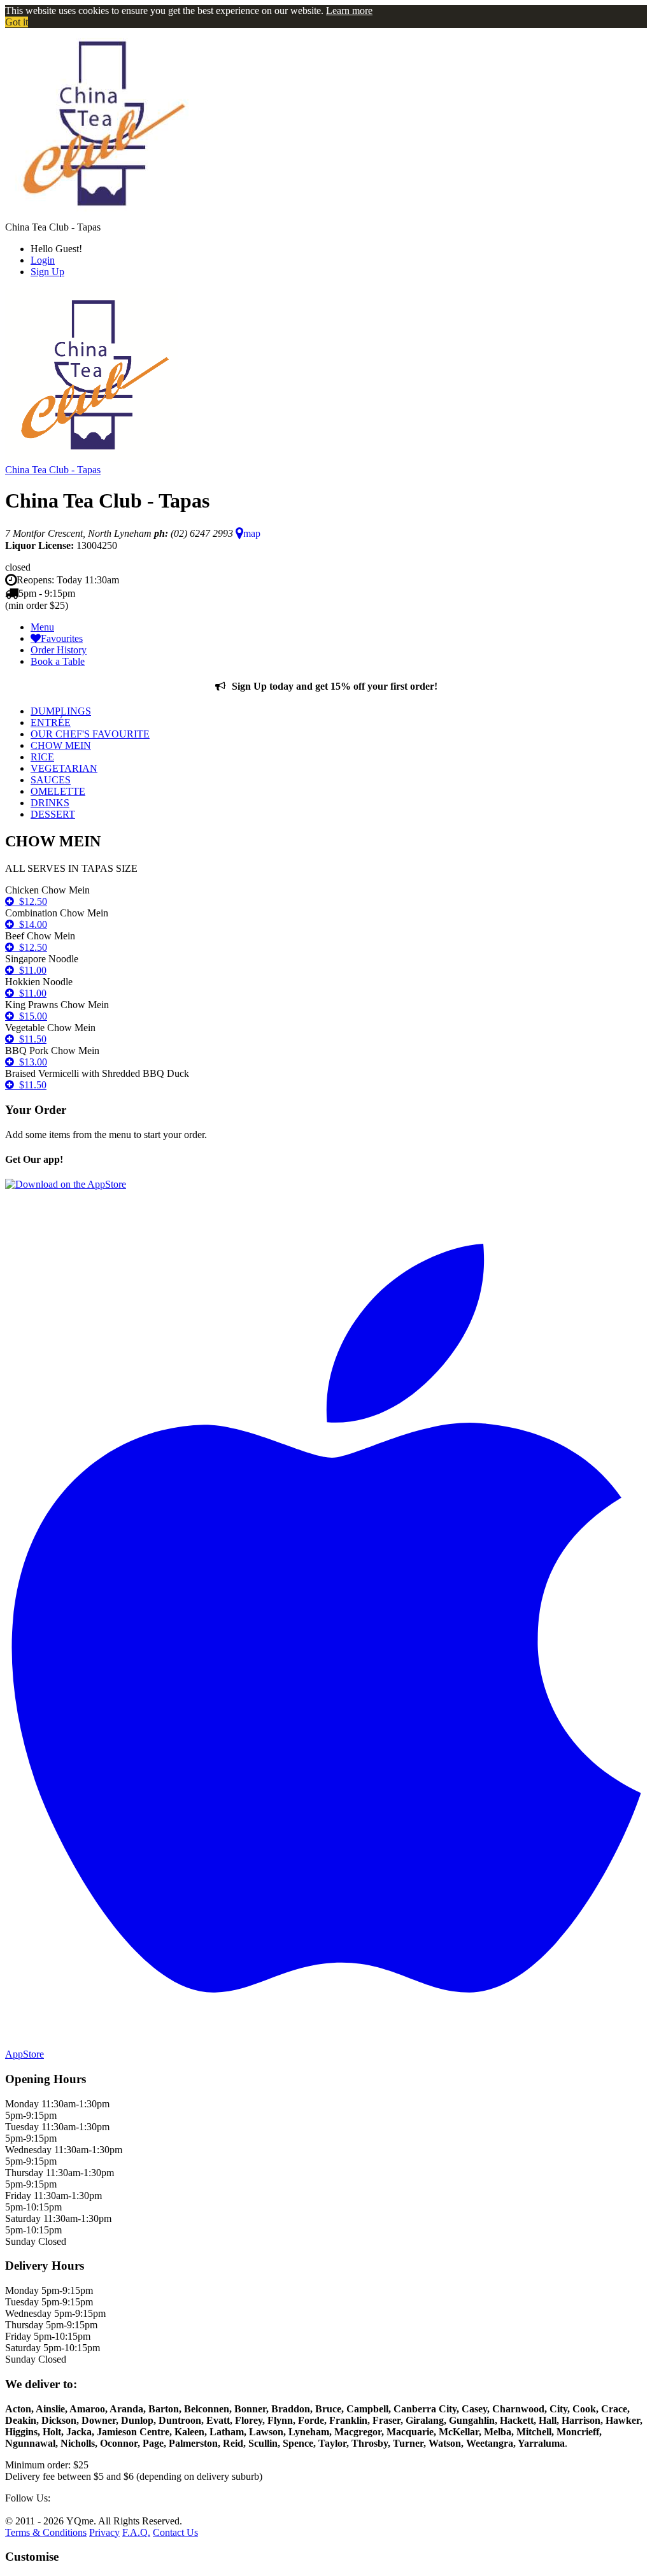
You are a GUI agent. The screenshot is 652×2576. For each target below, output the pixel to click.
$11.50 (30, 1039)
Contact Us (175, 2532)
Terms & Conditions (46, 2532)
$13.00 (31, 1062)
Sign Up (47, 272)
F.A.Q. (136, 2532)
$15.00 (31, 1016)
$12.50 (31, 901)
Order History (59, 650)
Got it (17, 22)
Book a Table (58, 661)
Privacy (104, 2532)
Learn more (349, 11)
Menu (42, 627)
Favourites (62, 638)
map (252, 533)
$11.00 (30, 970)
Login (43, 260)
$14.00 (31, 924)
